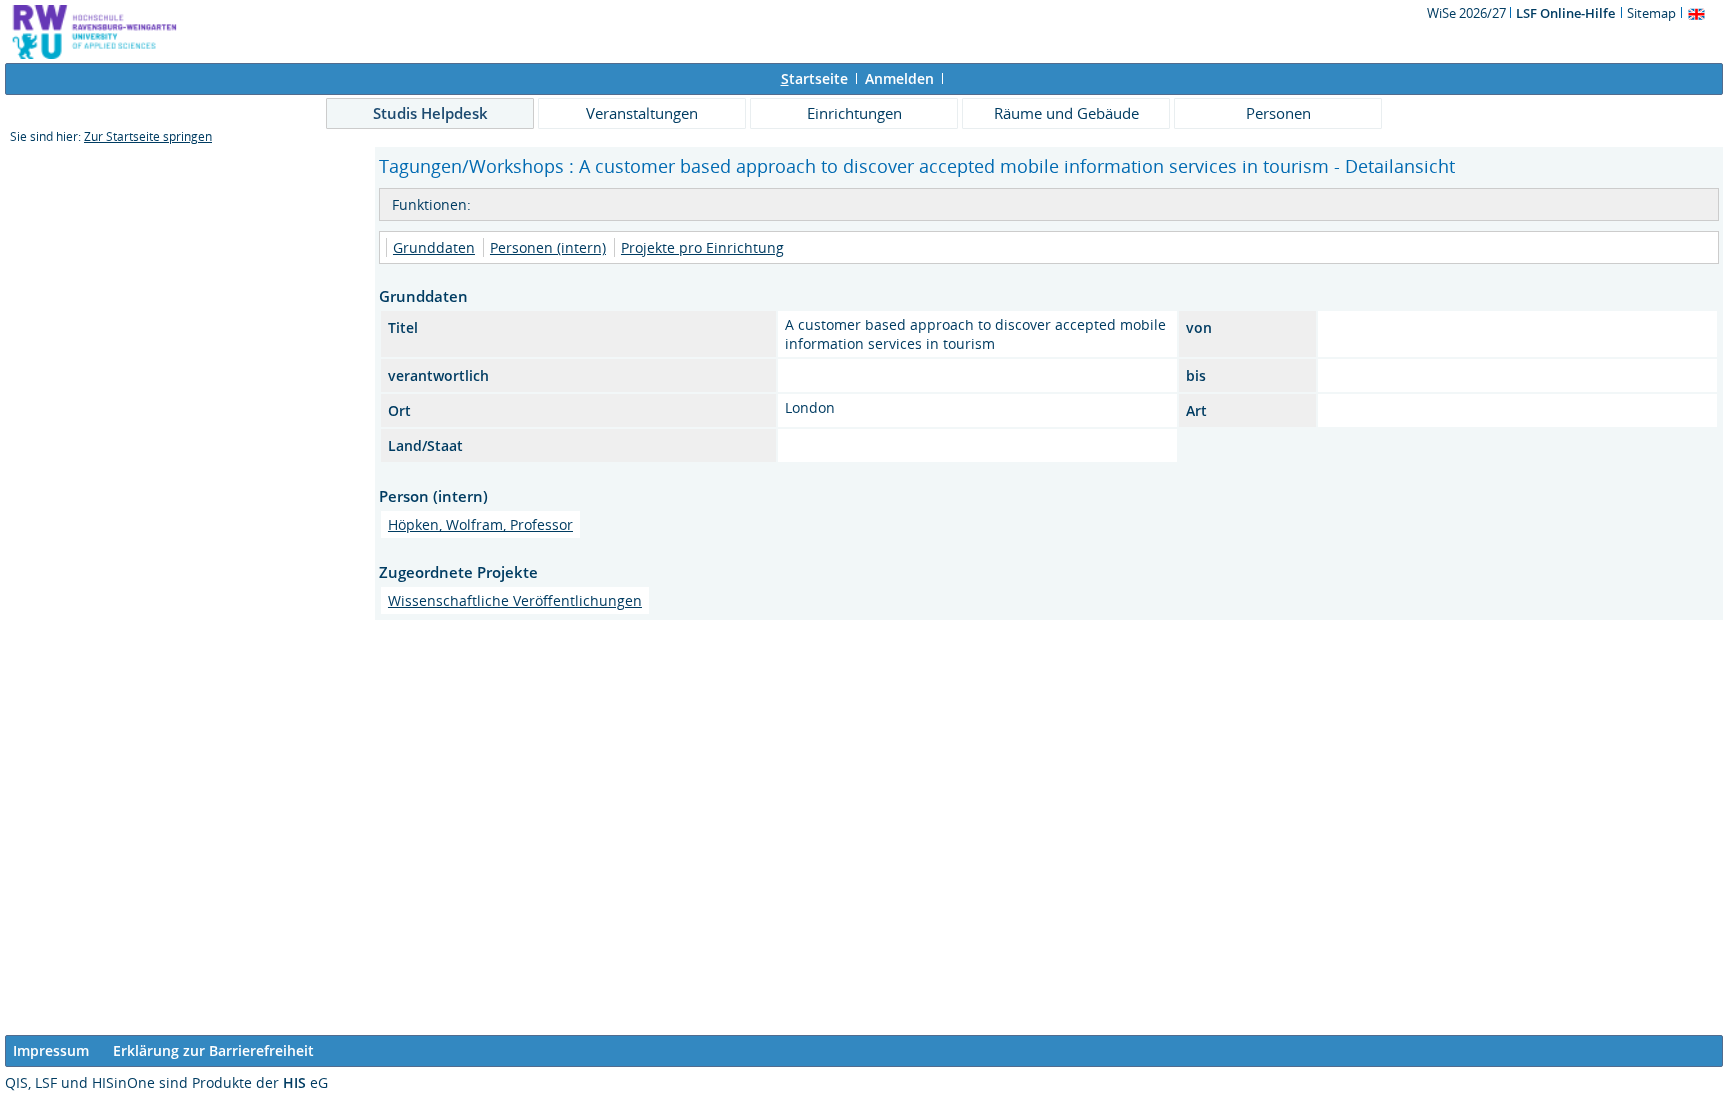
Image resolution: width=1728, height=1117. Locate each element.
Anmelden (899, 78)
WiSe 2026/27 (1468, 13)
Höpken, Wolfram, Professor (480, 524)
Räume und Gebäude (1066, 113)
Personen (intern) (548, 247)
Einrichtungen (854, 113)
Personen (1278, 113)
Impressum (51, 1050)
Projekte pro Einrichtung (702, 247)
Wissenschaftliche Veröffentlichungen (515, 600)
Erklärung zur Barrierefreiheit (213, 1050)
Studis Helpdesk (430, 113)
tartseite (814, 78)
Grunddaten (434, 247)
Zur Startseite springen (148, 136)
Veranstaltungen (642, 113)
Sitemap (1651, 13)
